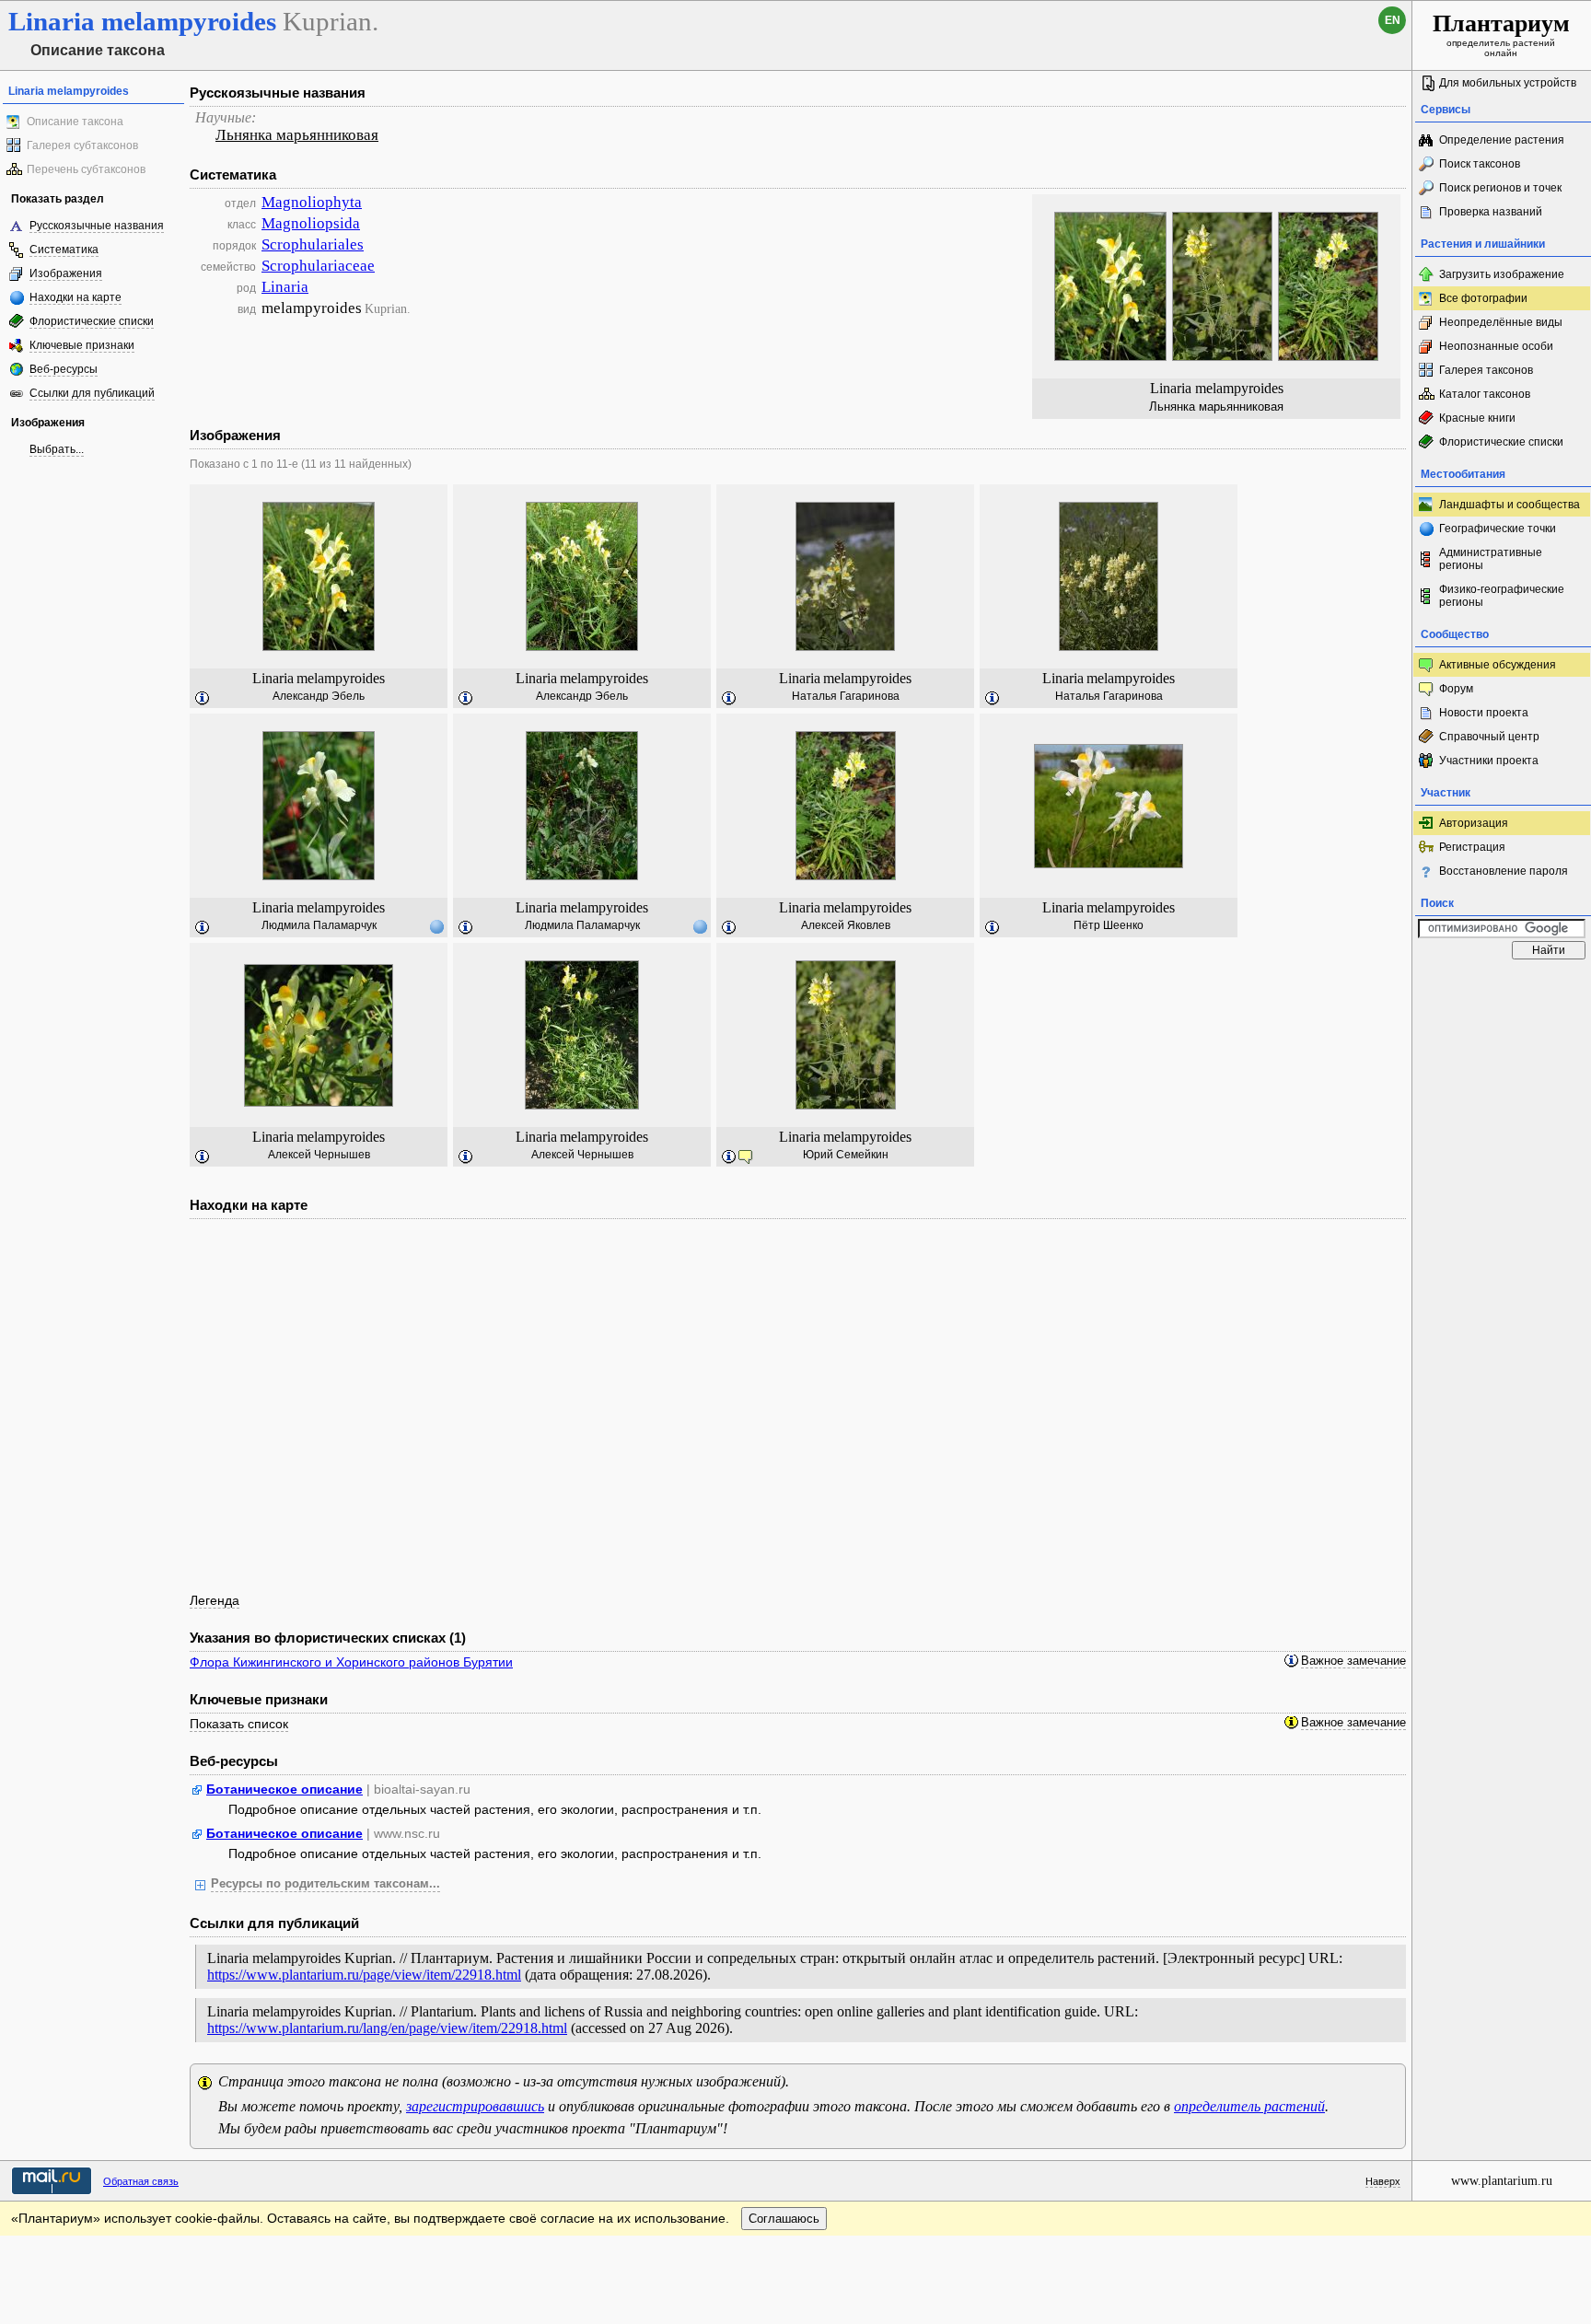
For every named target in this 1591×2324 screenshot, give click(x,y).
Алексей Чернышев (319, 1155)
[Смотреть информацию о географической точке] (436, 926)
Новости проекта (1484, 713)
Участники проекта (1489, 761)
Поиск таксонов (1480, 164)
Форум (1456, 689)
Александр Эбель (319, 696)
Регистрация (1472, 847)
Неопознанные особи (1496, 346)
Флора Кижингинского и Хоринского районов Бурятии (351, 1662)
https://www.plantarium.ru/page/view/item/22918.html (364, 1975)
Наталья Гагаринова (846, 696)
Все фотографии (1483, 298)
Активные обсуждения (1498, 665)
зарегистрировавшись (475, 2106)
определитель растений (1249, 2106)
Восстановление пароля (1504, 871)
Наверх (1383, 2181)
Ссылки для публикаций (92, 393)
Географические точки (1498, 529)
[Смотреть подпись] (203, 699)
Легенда (215, 1600)
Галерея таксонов (1486, 370)
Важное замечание (1353, 1661)
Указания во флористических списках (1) (328, 1638)
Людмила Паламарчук (319, 925)
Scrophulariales (313, 244)
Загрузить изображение (1502, 274)
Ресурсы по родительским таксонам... (325, 1884)
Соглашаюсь (784, 2219)
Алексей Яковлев (846, 925)
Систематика (64, 250)
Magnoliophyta (312, 202)
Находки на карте (75, 297)
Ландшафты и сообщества (1510, 505)
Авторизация (1474, 823)
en (1393, 20)
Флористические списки (92, 321)
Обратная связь (141, 2181)
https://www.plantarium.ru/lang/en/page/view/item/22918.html (387, 2028)
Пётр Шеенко (1109, 925)
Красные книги (1477, 418)
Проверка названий (1491, 212)
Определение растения (1502, 140)
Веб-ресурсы (64, 369)
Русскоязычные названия (97, 226)
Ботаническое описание (285, 1789)
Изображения (66, 273)
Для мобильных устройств (1508, 83)
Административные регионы (1491, 559)
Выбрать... (57, 449)
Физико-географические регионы (1502, 596)
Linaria (285, 287)
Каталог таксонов (1485, 394)
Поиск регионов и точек (1500, 188)
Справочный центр (1489, 737)
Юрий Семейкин (846, 1155)
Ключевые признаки (82, 345)
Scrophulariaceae (318, 266)
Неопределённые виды (1501, 322)
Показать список (239, 1724)
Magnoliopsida (311, 223)
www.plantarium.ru (1502, 2181)
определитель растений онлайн (1501, 34)
